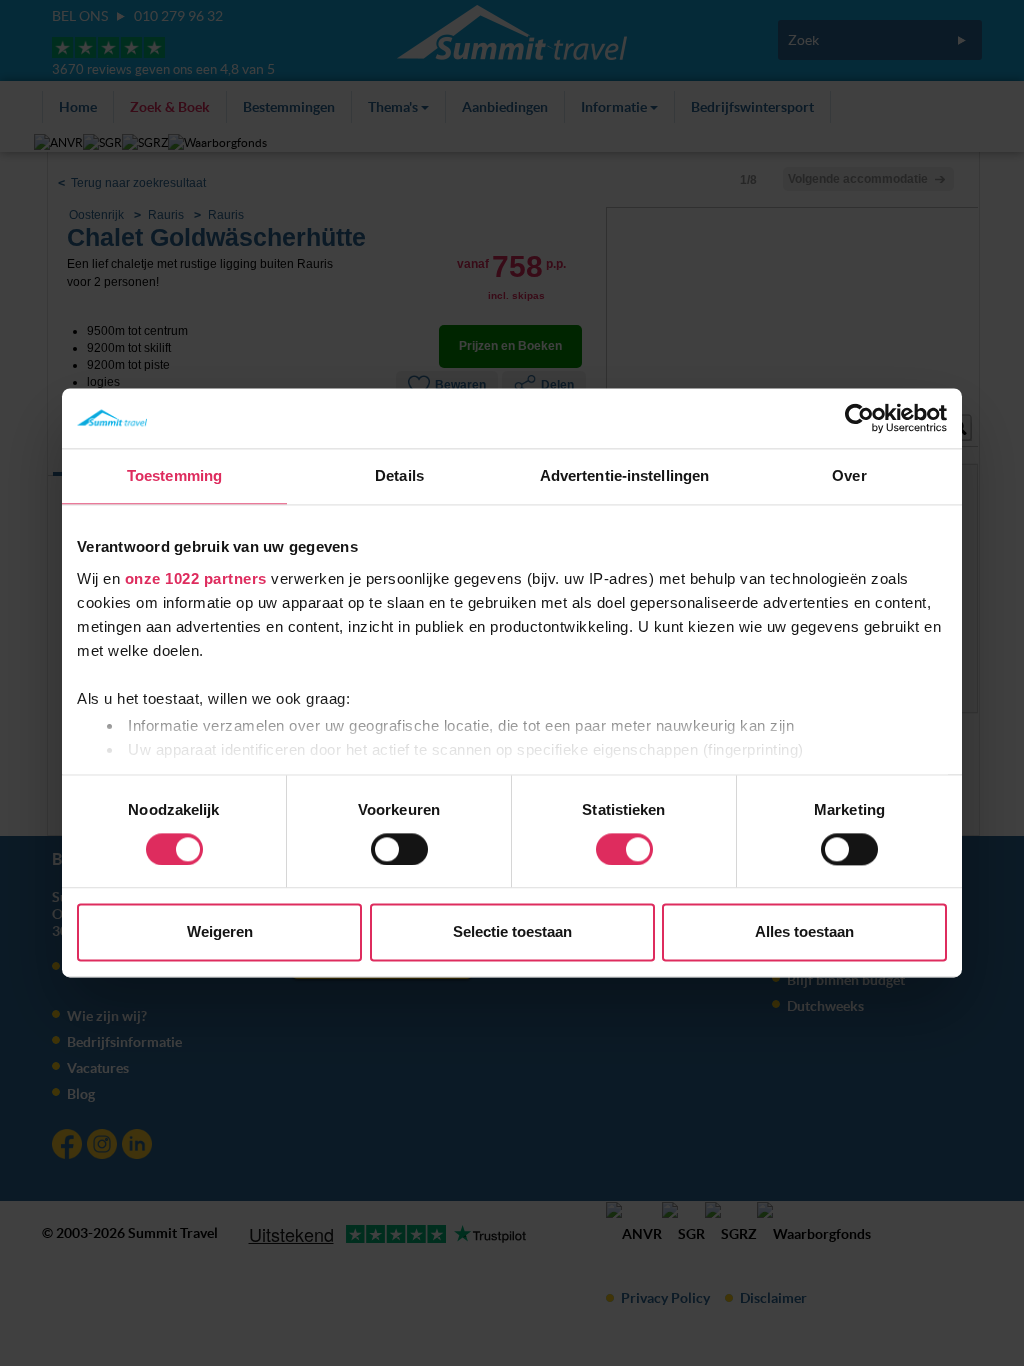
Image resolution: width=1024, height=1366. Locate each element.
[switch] (399, 849)
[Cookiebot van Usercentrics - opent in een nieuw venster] (859, 418)
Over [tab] (849, 475)
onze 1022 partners (196, 578)
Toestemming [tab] (174, 475)
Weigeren (220, 932)
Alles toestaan (804, 932)
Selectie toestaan (512, 932)
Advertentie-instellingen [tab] (624, 475)
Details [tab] (399, 475)
